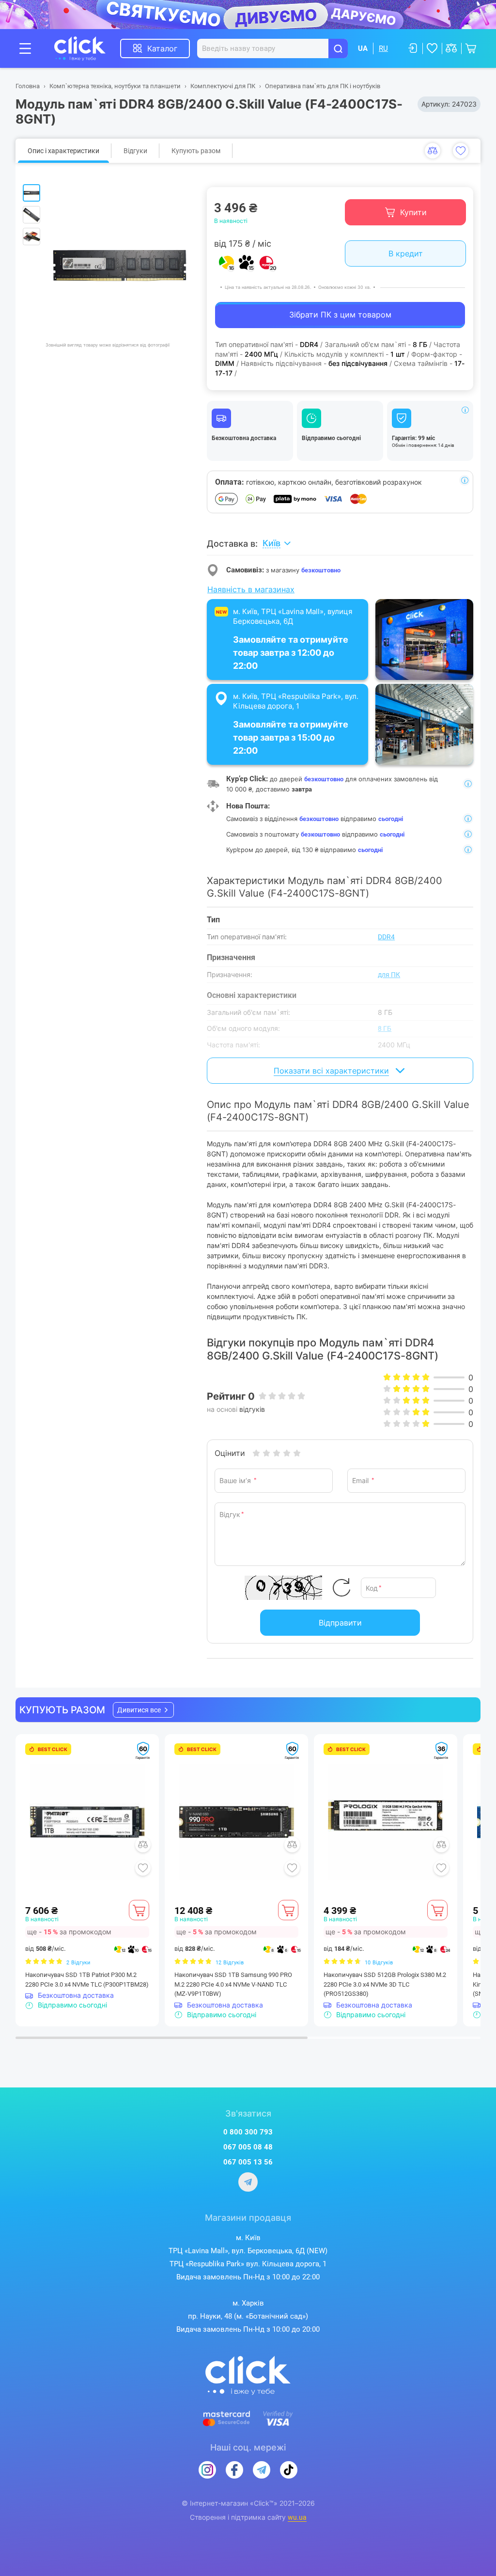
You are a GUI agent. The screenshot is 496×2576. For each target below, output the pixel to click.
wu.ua (297, 2517)
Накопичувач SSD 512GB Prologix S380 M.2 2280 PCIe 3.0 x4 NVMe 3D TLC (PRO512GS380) (385, 1984)
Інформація (465, 410)
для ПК (389, 975)
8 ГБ (385, 1028)
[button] (143, 1710)
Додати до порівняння (433, 151)
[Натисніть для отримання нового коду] (341, 1588)
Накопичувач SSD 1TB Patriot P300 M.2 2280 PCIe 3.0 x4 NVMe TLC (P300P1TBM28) (87, 1980)
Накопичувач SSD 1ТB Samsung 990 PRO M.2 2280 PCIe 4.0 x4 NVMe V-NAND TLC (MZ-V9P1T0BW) (233, 1984)
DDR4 (386, 937)
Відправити (340, 1623)
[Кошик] (139, 1910)
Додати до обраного (461, 151)
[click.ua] (87, 48)
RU (383, 48)
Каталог (162, 48)
